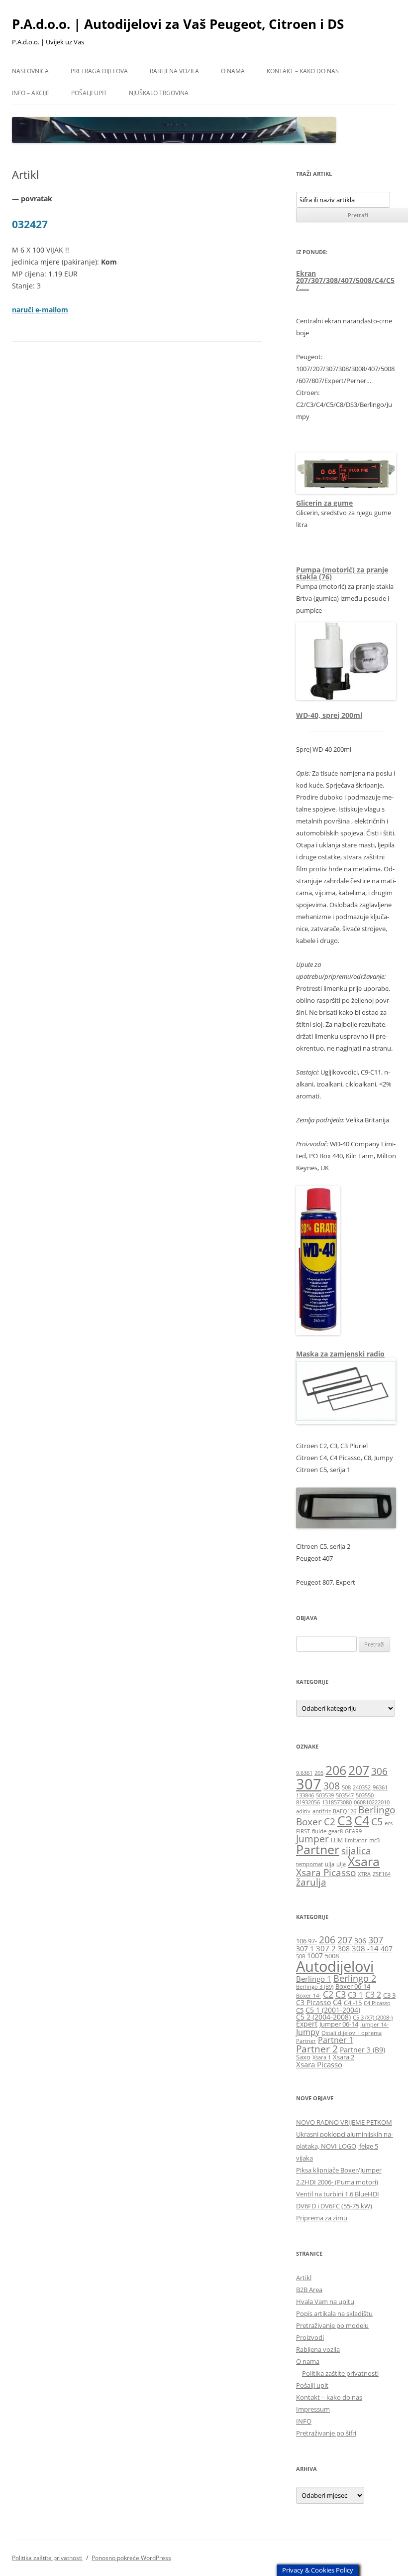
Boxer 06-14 (353, 1986)
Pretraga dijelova (99, 71)
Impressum (313, 2409)
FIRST (303, 1831)
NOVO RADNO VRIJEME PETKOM (344, 2122)
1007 (315, 1956)
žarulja (311, 1882)
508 (346, 1787)
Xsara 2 (344, 2057)
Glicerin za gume (324, 503)
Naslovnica (30, 71)
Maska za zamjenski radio (340, 1354)
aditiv (303, 1811)
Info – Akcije (31, 93)
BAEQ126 (345, 1811)
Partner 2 (317, 2049)
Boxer (309, 1822)
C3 (345, 1821)
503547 (345, 1795)
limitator (356, 1840)
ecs (389, 1823)
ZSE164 (382, 1874)
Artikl (304, 2278)
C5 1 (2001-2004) (333, 2010)
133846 (305, 1795)
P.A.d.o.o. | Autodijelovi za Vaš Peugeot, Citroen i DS (178, 24)
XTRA (364, 1874)
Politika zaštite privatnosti (340, 2373)
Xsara (364, 1861)
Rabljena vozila (174, 71)
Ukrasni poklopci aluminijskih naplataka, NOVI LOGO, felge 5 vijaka (345, 2146)
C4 (362, 1821)
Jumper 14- (374, 2025)
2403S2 (362, 1787)
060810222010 (372, 1802)
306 (379, 1771)
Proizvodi (310, 2337)
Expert (307, 2024)
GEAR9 (353, 1831)
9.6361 (304, 1773)
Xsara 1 (322, 2057)
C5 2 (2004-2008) (323, 2017)
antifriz (322, 1811)
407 (387, 1949)
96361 (380, 1787)
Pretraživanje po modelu (332, 2325)
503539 (325, 1795)
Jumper (312, 1839)
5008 (332, 1956)
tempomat (309, 1864)
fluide (319, 1831)
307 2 (326, 1948)
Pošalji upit (89, 93)
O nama (233, 71)
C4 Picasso (377, 2003)
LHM (337, 1840)
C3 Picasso (313, 2002)
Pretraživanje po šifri (326, 2433)
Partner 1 (336, 2040)
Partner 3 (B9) (362, 2050)
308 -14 (365, 1948)
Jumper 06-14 (339, 2024)
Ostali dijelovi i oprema (352, 2033)
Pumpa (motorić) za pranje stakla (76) (342, 573)
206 (336, 1770)
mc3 (374, 1840)
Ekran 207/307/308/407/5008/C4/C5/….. (345, 280)
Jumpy (308, 2032)
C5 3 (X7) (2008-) (373, 2018)
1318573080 (337, 1802)
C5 (377, 1822)
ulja (330, 1864)
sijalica (356, 1851)
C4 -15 (353, 2003)
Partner (318, 1849)
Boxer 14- (308, 1996)
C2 (330, 1822)
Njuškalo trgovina (159, 93)
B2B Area (309, 2290)
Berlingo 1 (314, 1979)
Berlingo (377, 1810)
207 (359, 1770)
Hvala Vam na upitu (325, 2302)
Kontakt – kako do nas (303, 71)
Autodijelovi (335, 1966)
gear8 (336, 1831)
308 (332, 1786)
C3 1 (356, 1995)
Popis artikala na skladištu (334, 2313)
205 (319, 1773)
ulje (341, 1864)
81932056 (308, 1802)
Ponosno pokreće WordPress (131, 2558)
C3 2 (373, 1994)
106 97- (306, 1941)
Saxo (303, 2057)
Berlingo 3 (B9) (315, 1987)
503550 (365, 1795)
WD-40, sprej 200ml (329, 715)
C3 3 (389, 1995)
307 (309, 1784)
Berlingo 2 (355, 1978)
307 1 (305, 1949)
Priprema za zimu (322, 2218)
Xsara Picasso (326, 1873)
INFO (304, 2421)
